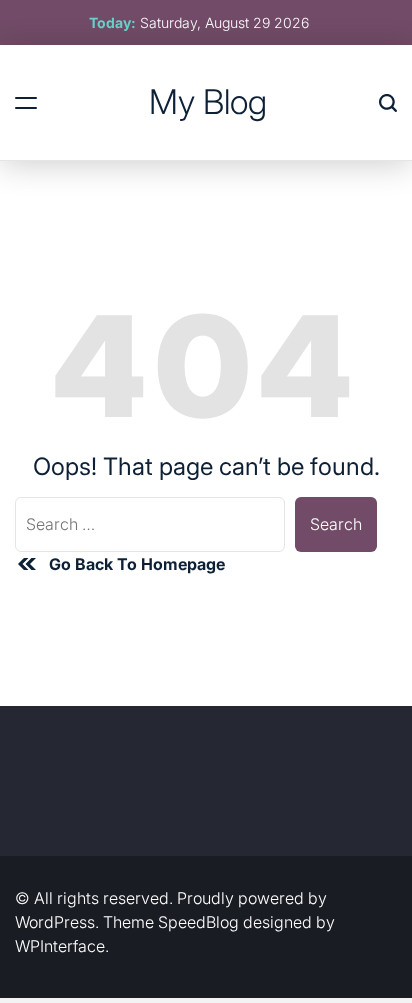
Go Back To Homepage (137, 564)
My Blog (208, 102)
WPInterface (60, 946)
